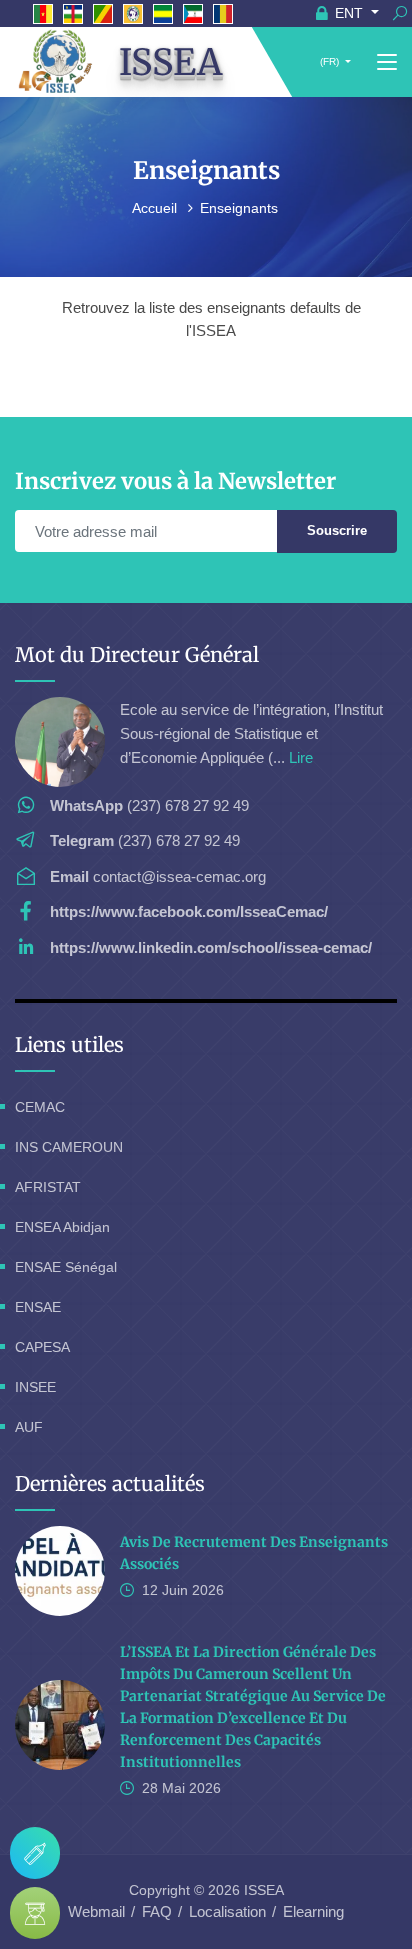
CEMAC (40, 1107)
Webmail (96, 1911)
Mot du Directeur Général (137, 654)
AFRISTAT (48, 1187)
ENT (349, 13)
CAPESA (42, 1347)
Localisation (227, 1911)
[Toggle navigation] (387, 63)
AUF (29, 1427)
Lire (301, 757)
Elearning (313, 1911)
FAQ (157, 1911)
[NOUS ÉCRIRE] (35, 1853)
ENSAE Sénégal (66, 1267)
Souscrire (337, 530)
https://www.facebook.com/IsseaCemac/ (189, 911)
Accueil (156, 208)
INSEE (35, 1387)
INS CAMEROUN (69, 1147)
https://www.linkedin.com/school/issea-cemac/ (211, 947)
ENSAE (38, 1307)
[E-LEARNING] (35, 1913)
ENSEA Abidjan (62, 1227)
